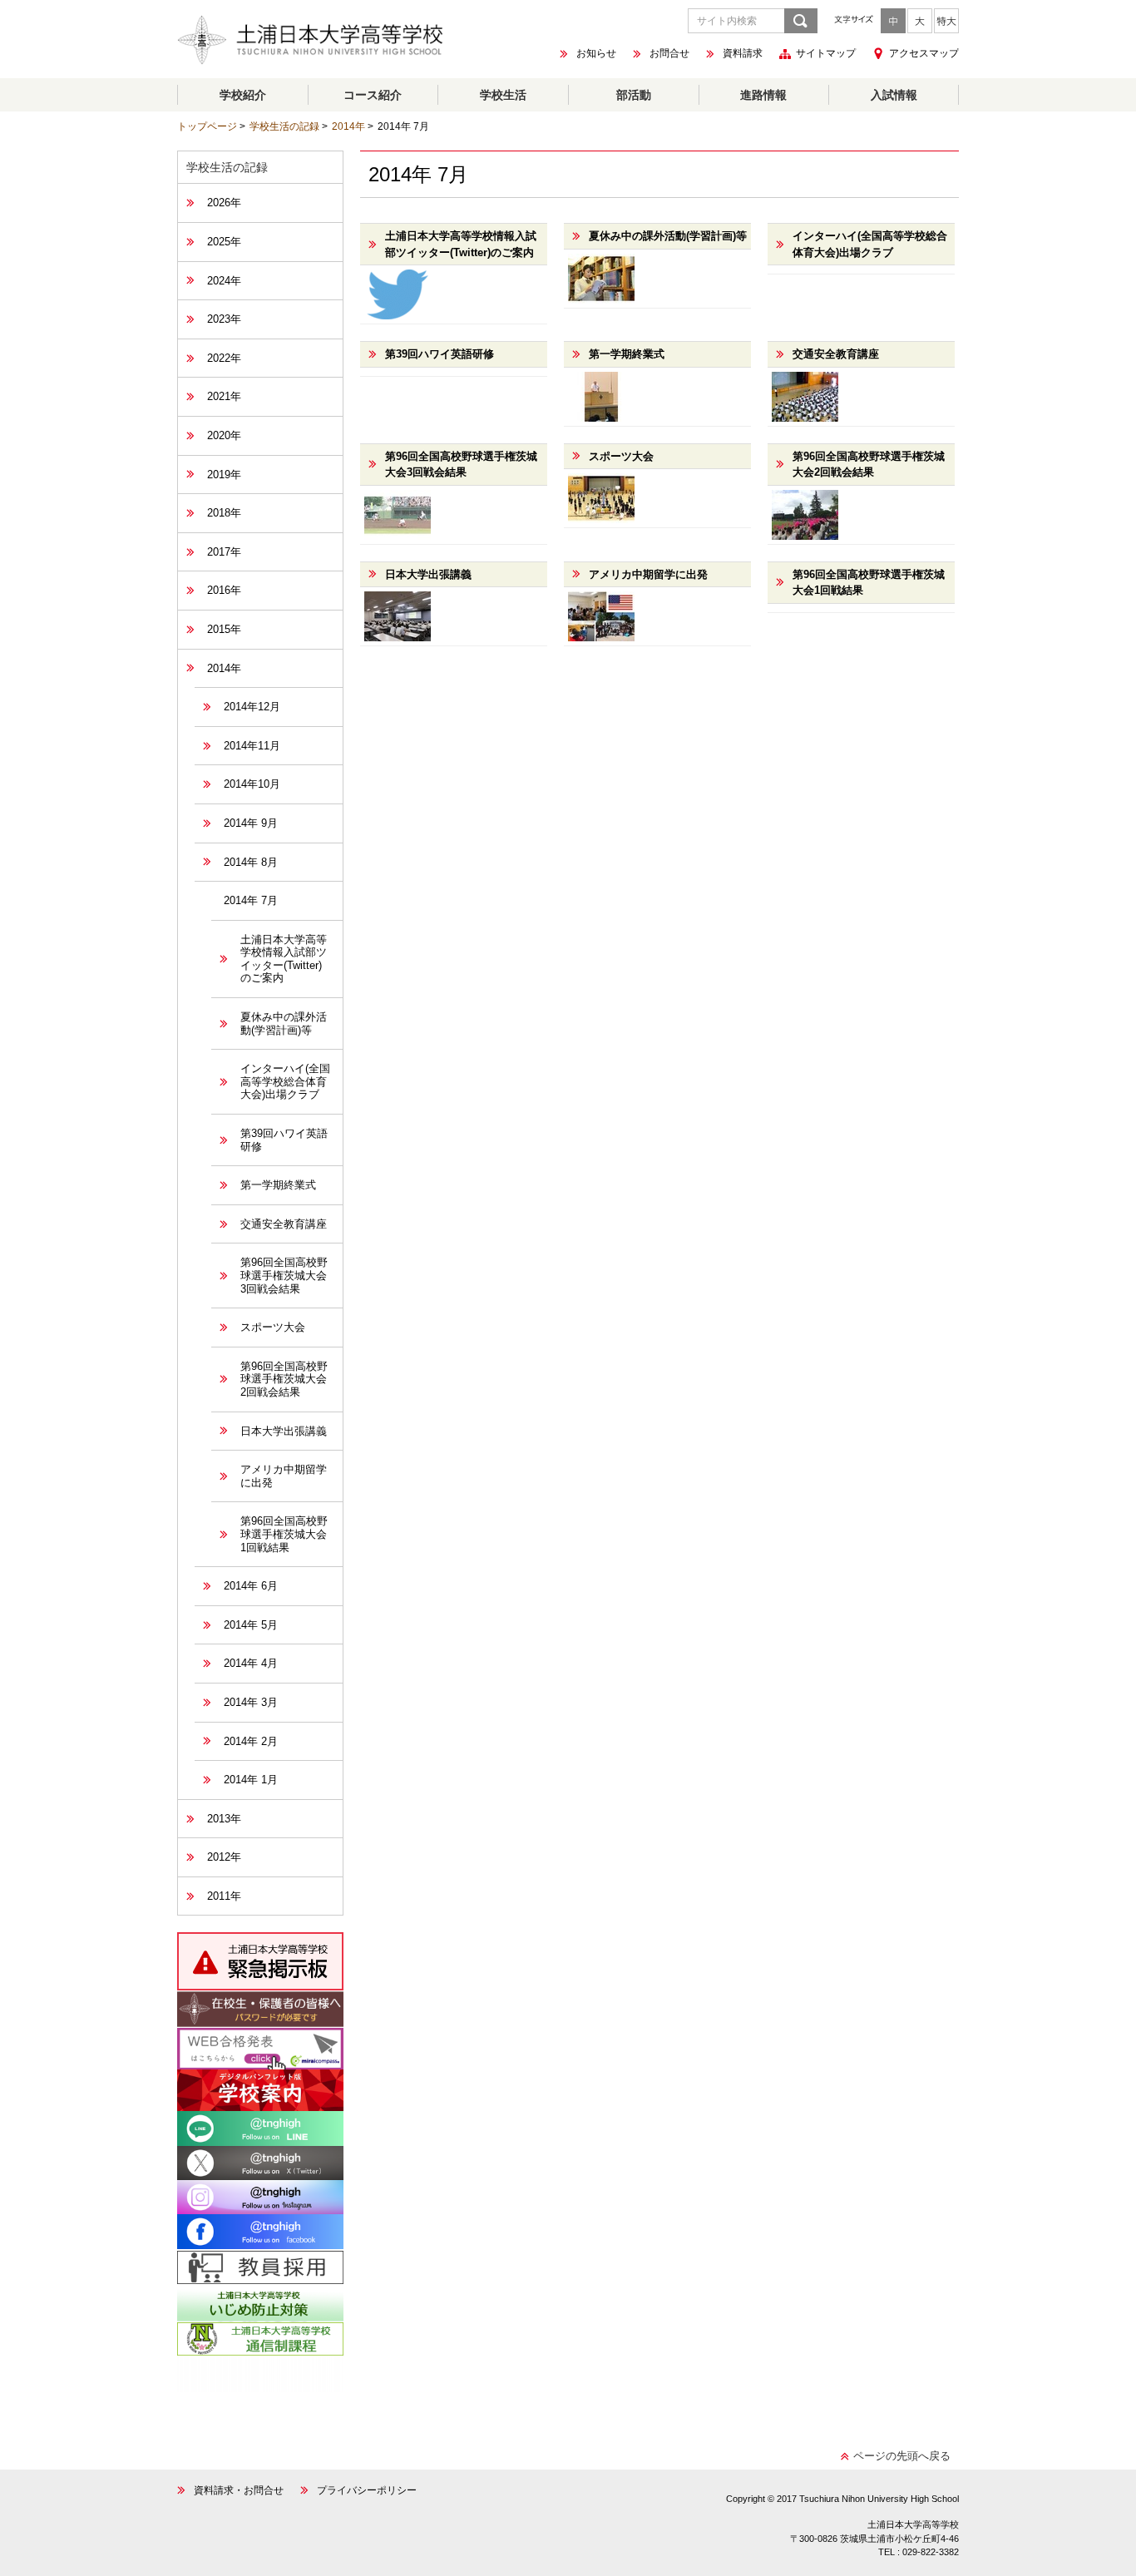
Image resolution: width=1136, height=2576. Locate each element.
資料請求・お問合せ (239, 2490)
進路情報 (763, 95)
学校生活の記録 (284, 126)
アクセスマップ (924, 53)
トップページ (207, 126)
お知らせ (596, 54)
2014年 (348, 126)
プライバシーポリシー (367, 2490)
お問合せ (669, 54)
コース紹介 (373, 95)
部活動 (634, 95)
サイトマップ (826, 54)
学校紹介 (243, 95)
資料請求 (743, 54)
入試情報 (894, 95)
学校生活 (503, 95)
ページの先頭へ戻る (902, 2456)
